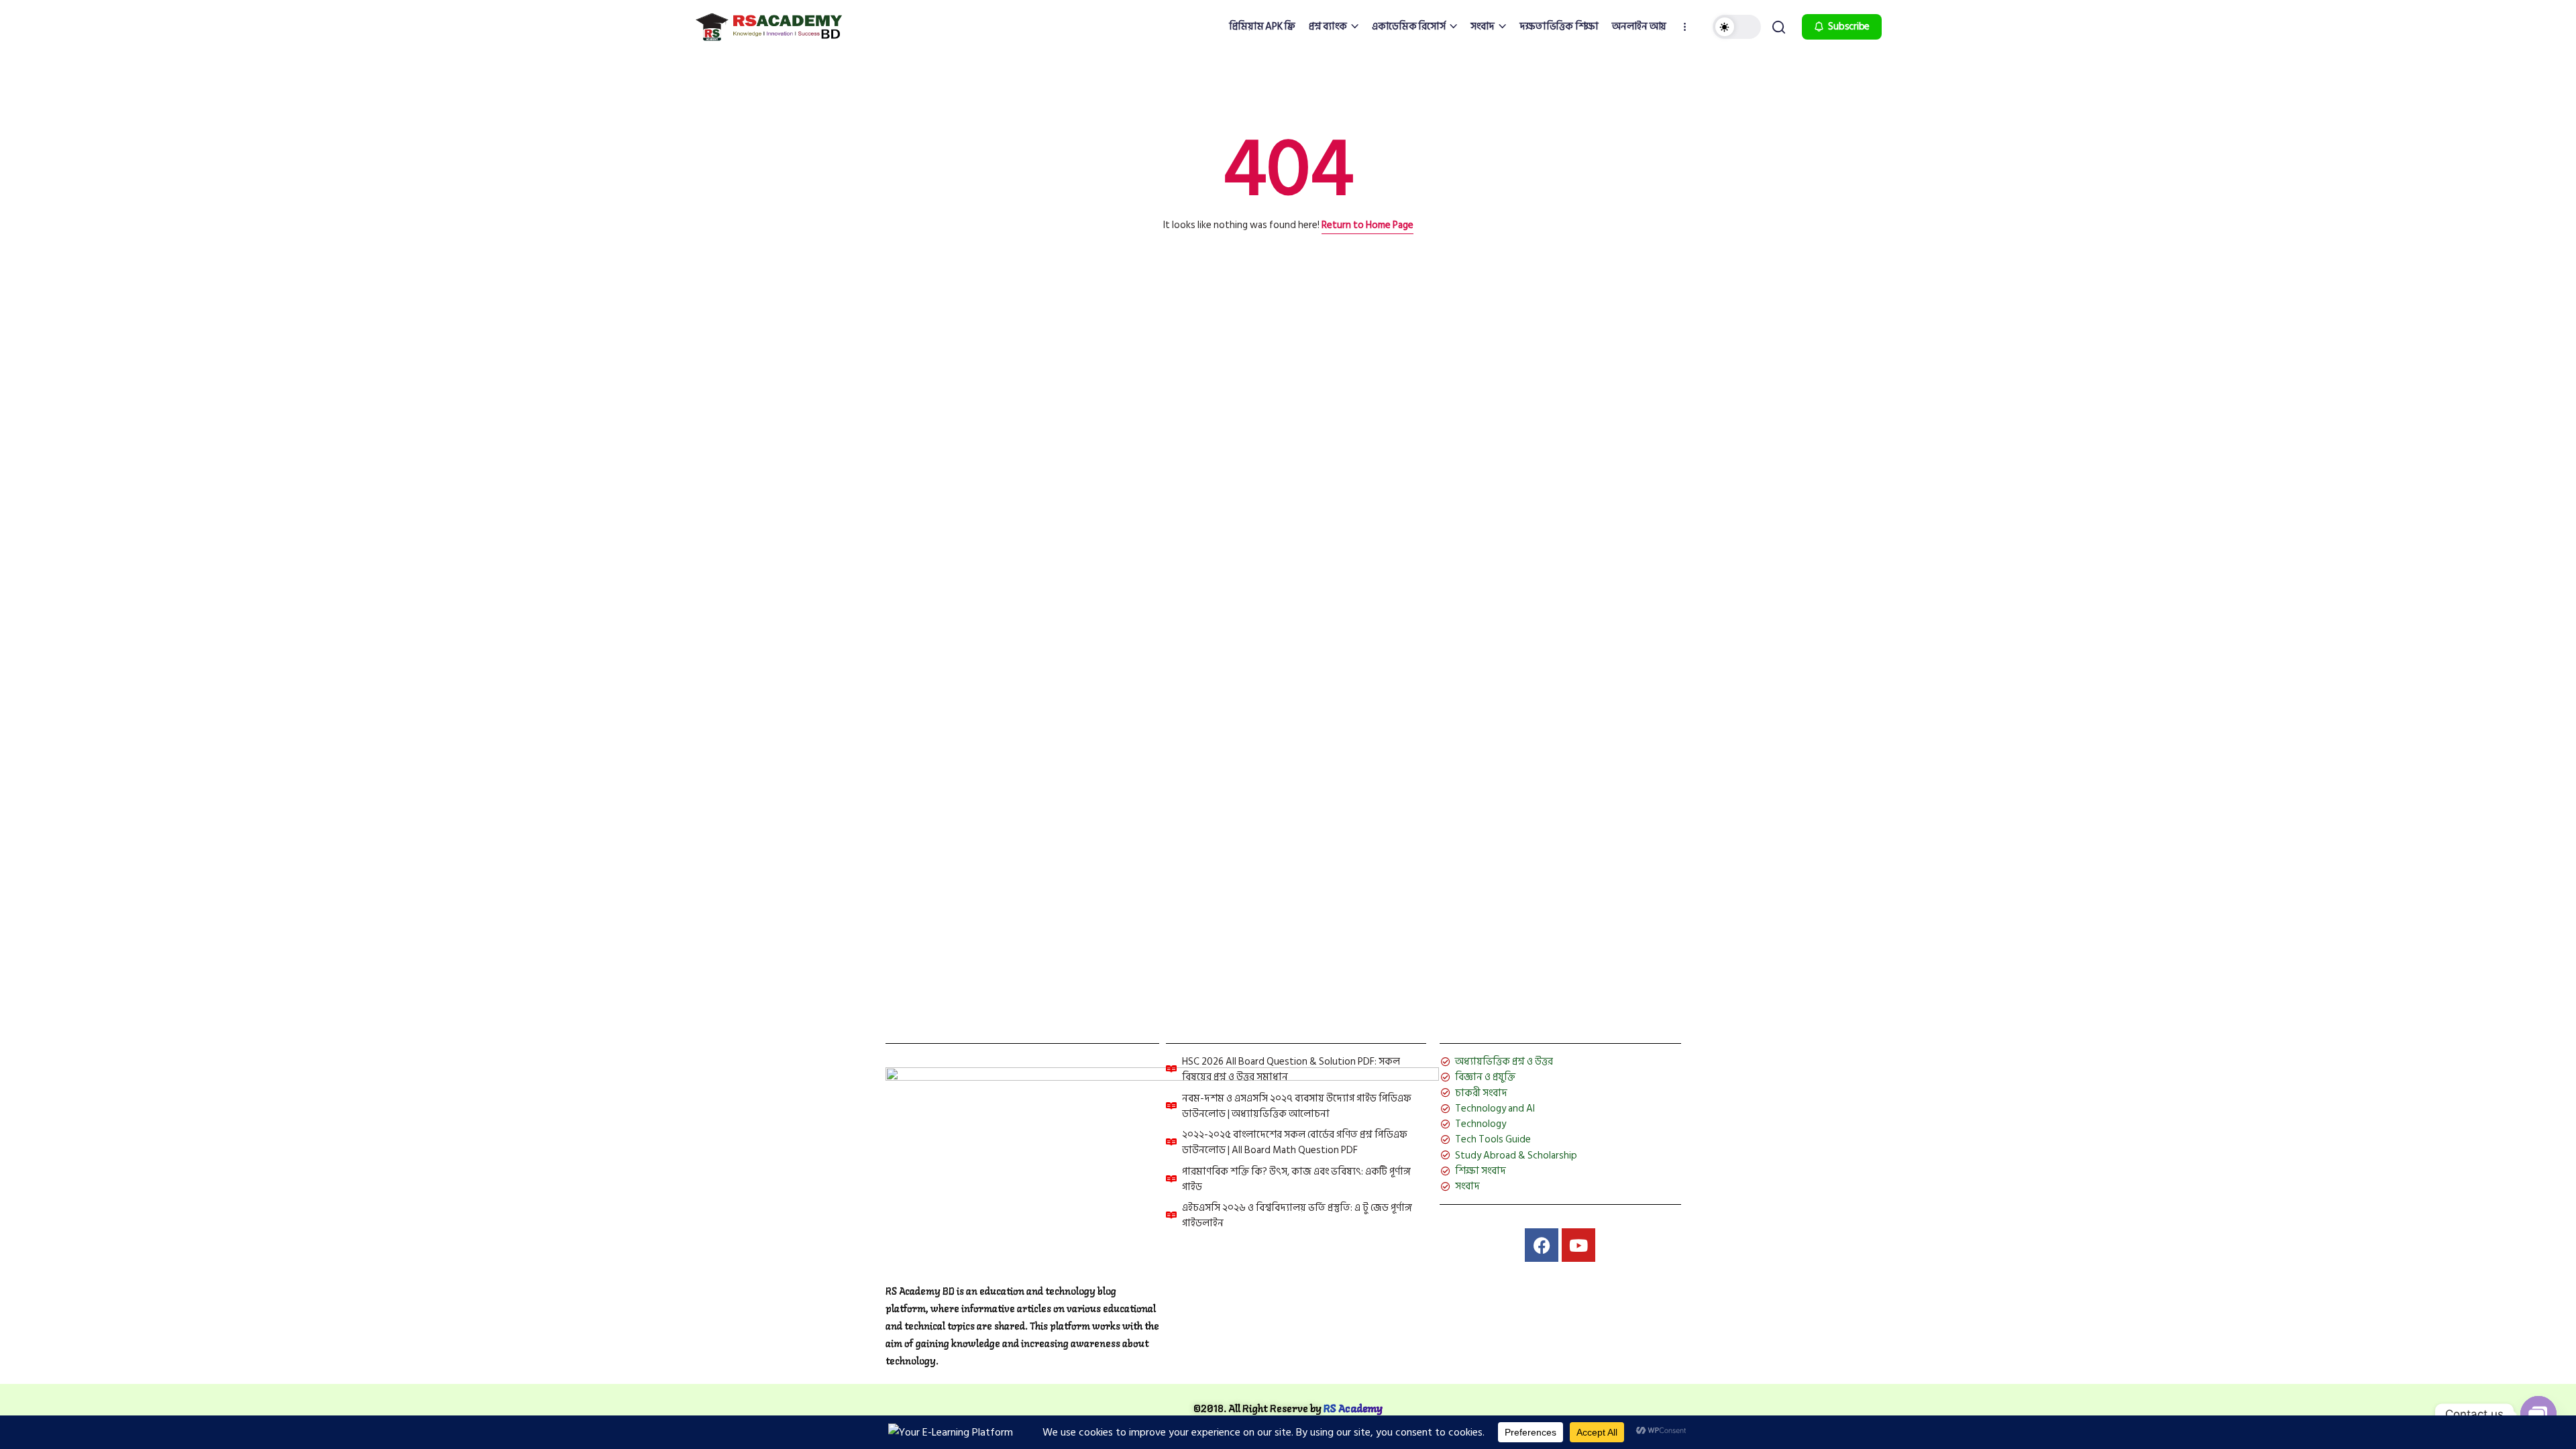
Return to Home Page (1367, 225)
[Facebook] (1542, 1245)
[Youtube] (1578, 1245)
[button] (1737, 27)
